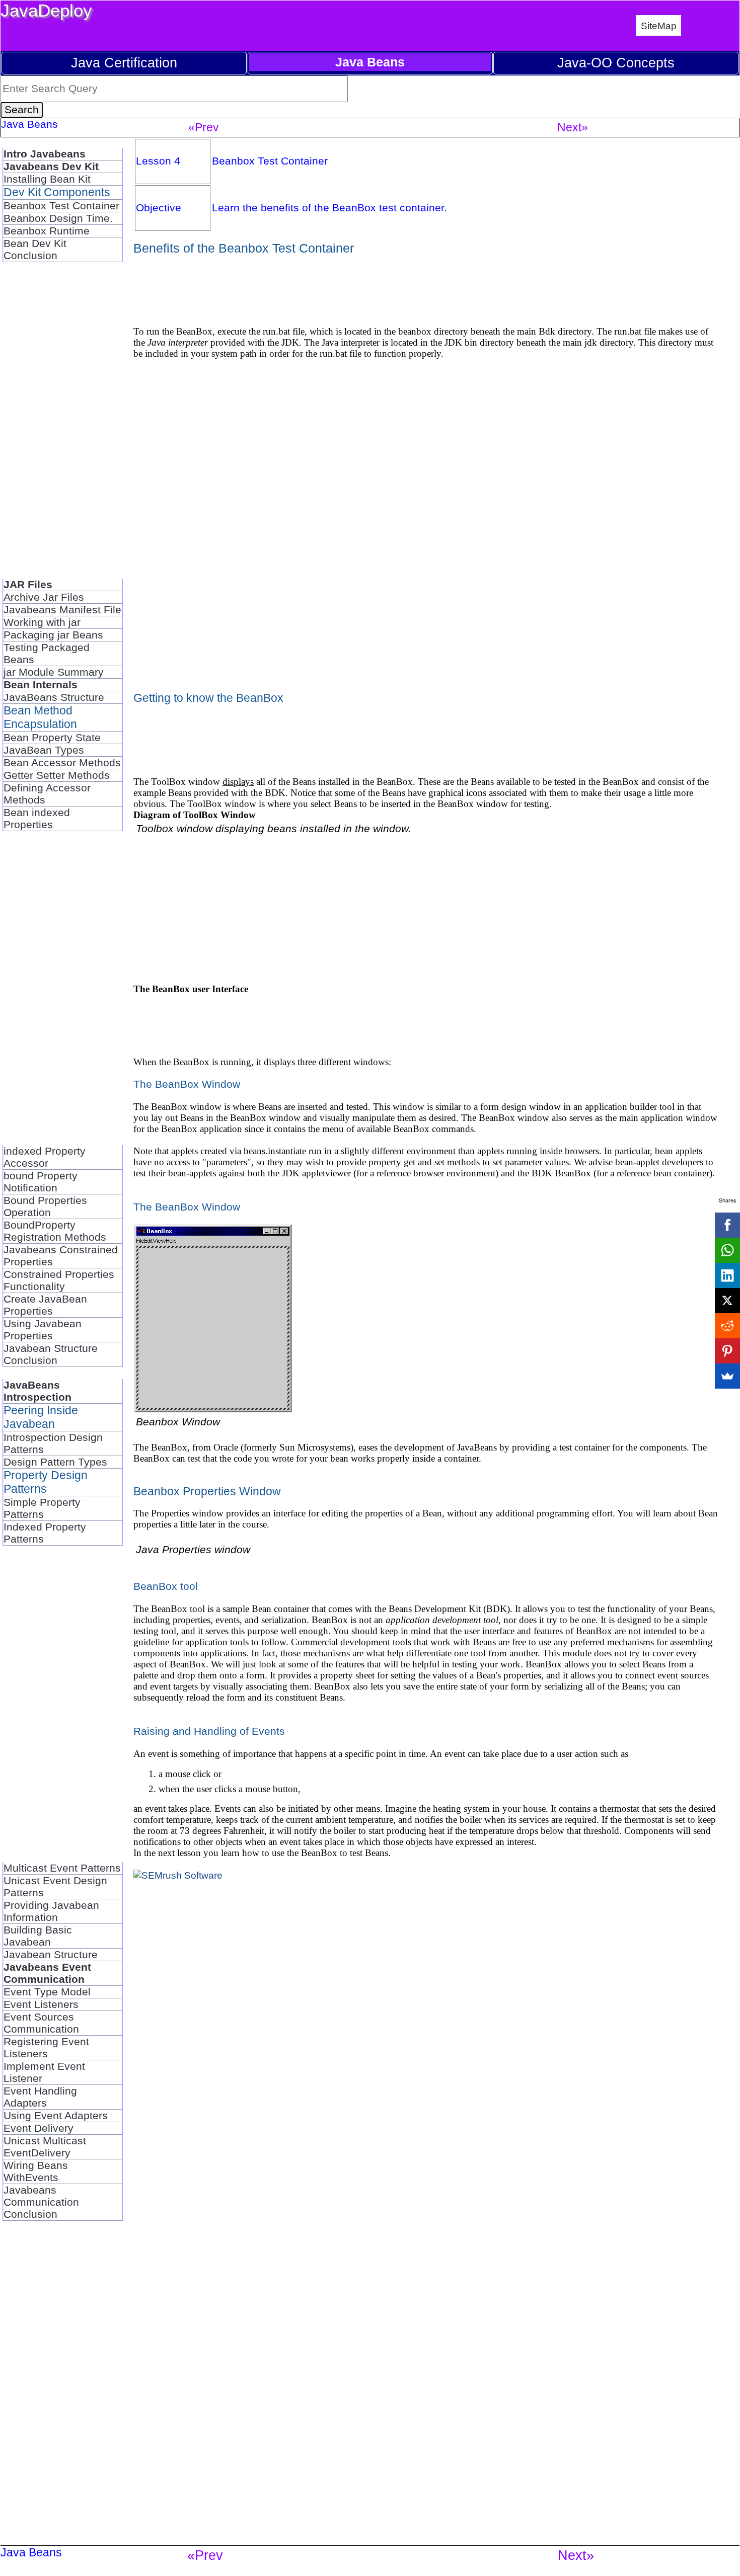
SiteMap (659, 26)
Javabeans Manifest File (62, 610)
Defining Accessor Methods (47, 794)
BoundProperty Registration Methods (55, 1231)
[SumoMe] (727, 1376)
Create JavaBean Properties (45, 1305)
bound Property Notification (41, 1182)
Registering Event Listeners (46, 2047)
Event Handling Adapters (40, 2097)
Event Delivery (39, 2128)
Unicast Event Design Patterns (55, 1886)
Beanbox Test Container (61, 206)
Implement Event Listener (44, 2072)
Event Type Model (47, 1992)
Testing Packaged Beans (47, 653)
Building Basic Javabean (38, 1936)
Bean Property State (52, 737)
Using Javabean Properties (43, 1330)
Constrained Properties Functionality (59, 1280)
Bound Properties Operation (45, 1206)
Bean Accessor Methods (62, 762)
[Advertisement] (43, 425)
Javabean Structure (51, 1954)
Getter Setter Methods (57, 775)
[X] (727, 1301)
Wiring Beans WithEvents (36, 2171)
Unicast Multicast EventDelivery (45, 2147)
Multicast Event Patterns (62, 1868)
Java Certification (124, 63)
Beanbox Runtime (47, 231)
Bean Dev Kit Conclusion (35, 249)
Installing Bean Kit (47, 179)
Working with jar (42, 622)
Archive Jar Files (44, 597)
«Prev (204, 127)
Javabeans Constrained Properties (61, 1256)
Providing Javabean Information (51, 1911)
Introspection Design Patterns (53, 1443)
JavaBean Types (44, 750)
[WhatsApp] (727, 1250)
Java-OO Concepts (616, 63)
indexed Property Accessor (45, 1157)
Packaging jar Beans (53, 635)
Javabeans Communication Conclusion (41, 2202)
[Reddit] (727, 1326)
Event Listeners (41, 2004)
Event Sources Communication (41, 2023)
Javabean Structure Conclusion (51, 1354)
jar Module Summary (54, 672)
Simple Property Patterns (42, 1508)
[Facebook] (727, 1225)
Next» (573, 127)
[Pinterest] (727, 1351)
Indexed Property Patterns (45, 1533)
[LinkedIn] (727, 1275)
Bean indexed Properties (37, 818)
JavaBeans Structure (54, 697)
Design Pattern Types (55, 1462)
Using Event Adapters (56, 2115)
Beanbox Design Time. (58, 218)
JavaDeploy (46, 10)
